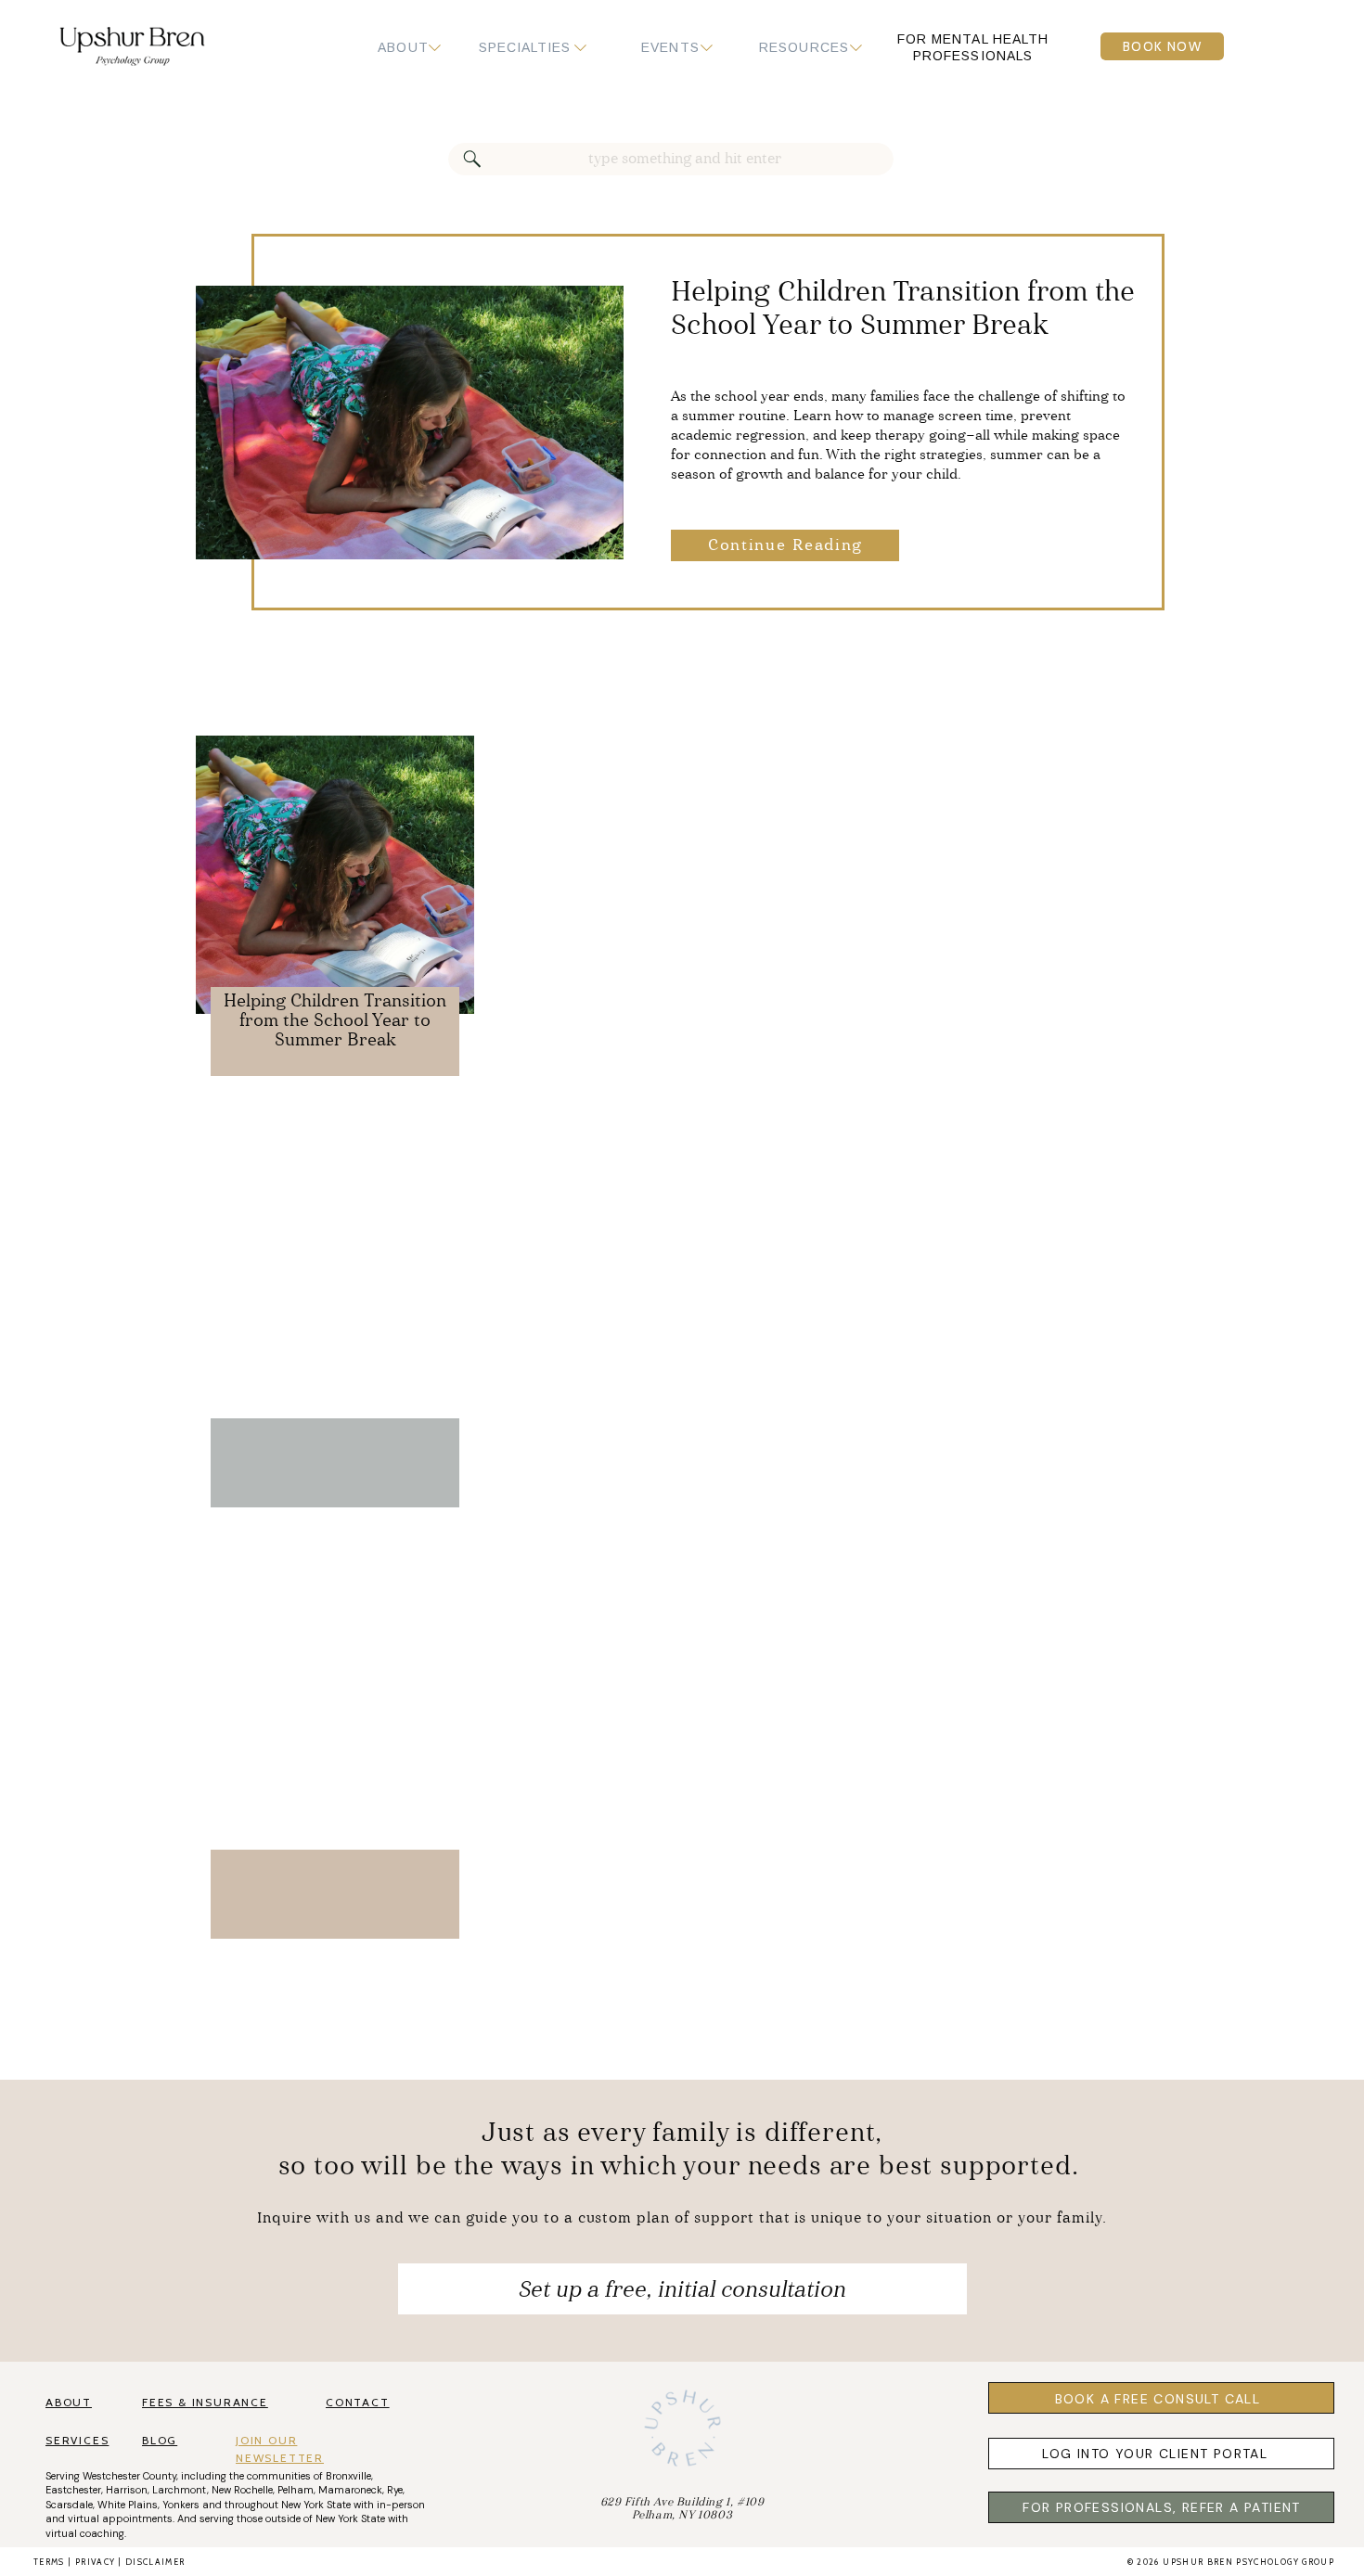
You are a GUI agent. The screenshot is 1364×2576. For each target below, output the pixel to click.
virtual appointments (120, 2518)
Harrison (127, 2490)
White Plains (128, 2505)
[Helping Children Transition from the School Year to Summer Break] (410, 423)
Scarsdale (69, 2505)
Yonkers (181, 2505)
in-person (401, 2505)
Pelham (296, 2490)
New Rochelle (242, 2490)
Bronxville (348, 2476)
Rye (395, 2490)
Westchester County (129, 2476)
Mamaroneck (350, 2490)
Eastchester (73, 2490)
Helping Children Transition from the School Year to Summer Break (335, 1021)
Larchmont (180, 2490)
